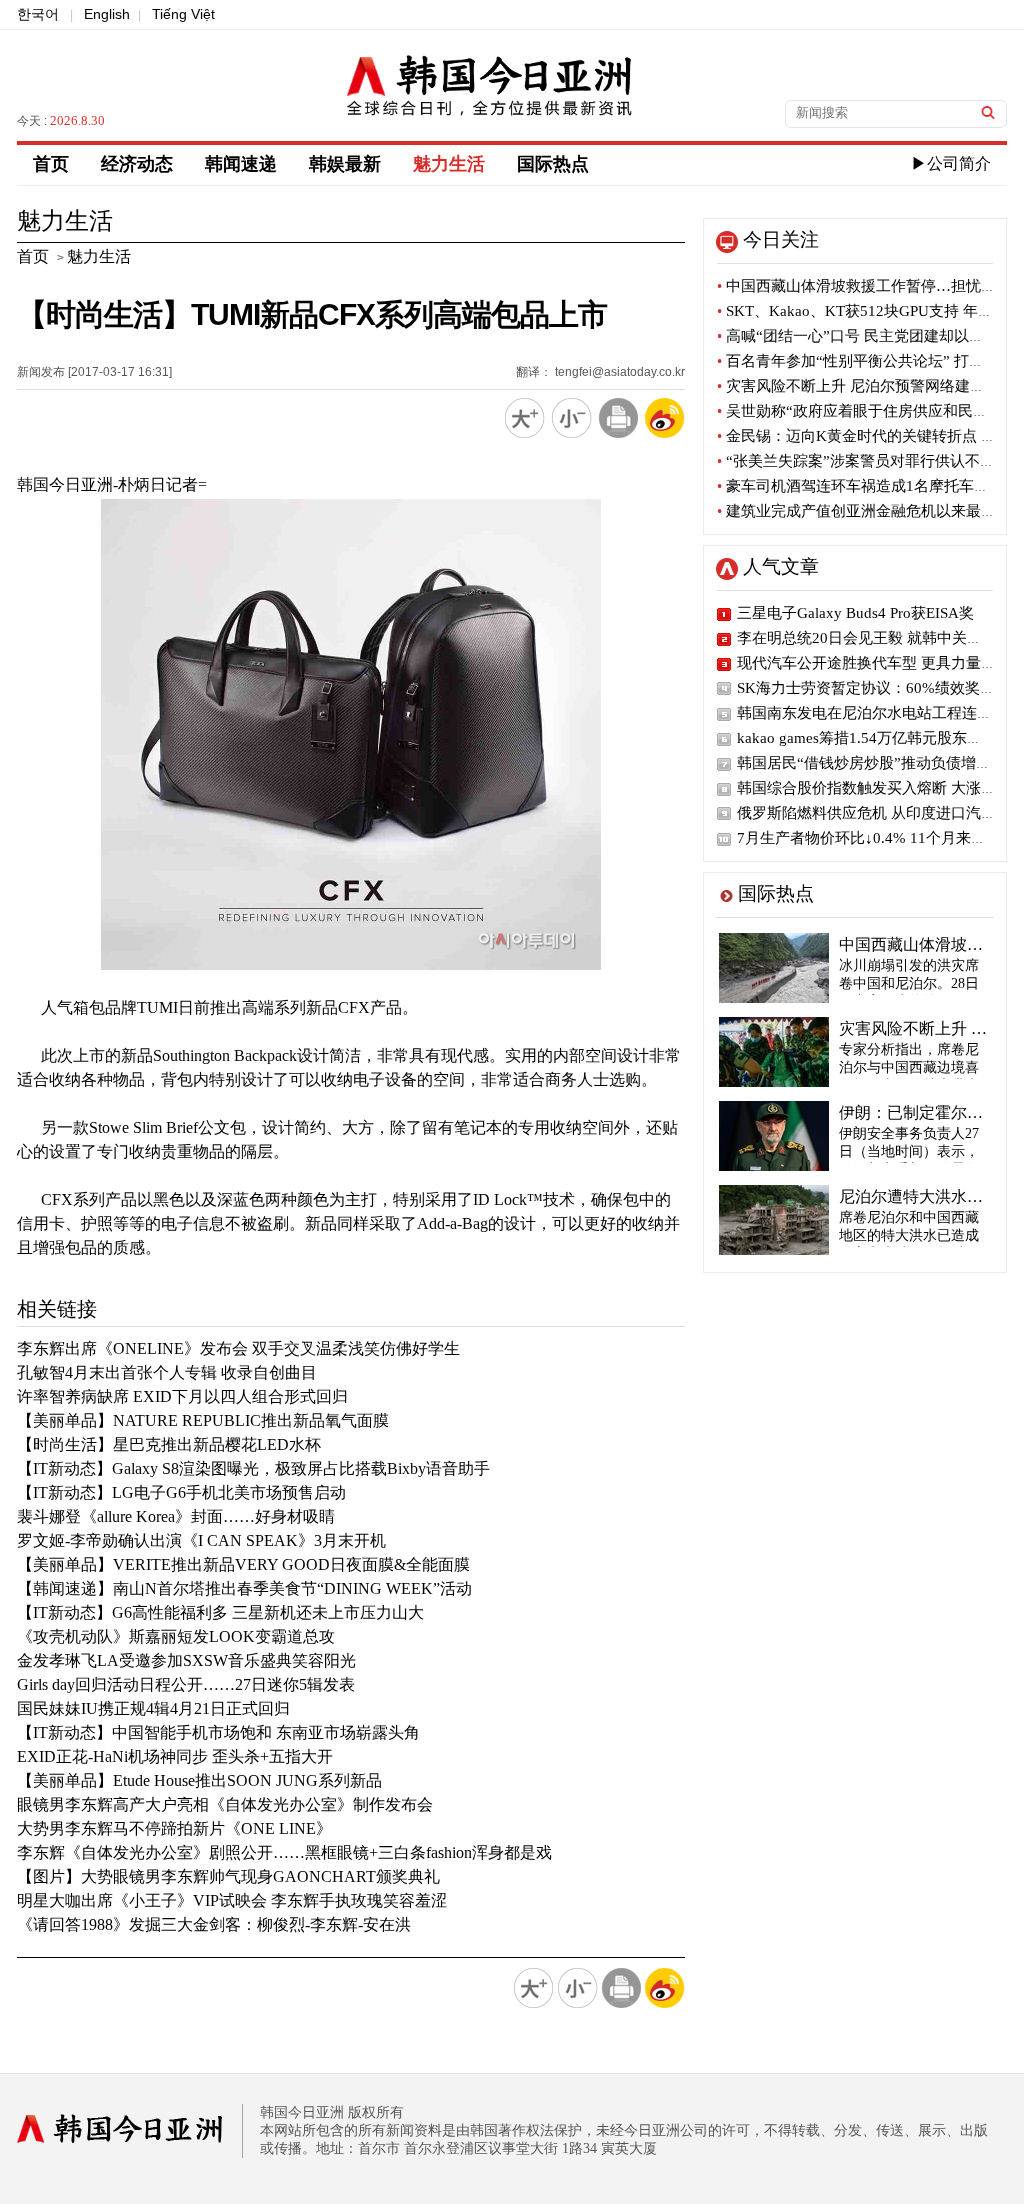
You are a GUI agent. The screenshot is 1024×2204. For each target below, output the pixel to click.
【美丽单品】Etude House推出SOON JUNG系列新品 (199, 1780)
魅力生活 (449, 164)
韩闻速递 (241, 164)
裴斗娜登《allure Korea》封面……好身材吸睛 (176, 1516)
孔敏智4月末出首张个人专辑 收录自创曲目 (167, 1372)
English (107, 14)
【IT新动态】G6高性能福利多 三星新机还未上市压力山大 (220, 1612)
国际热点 (553, 164)
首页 (51, 164)
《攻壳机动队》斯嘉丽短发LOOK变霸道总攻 (176, 1636)
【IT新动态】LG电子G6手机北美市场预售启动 (181, 1492)
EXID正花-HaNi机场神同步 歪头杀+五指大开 (175, 1756)
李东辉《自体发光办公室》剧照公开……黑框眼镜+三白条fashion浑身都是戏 (284, 1852)
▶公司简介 (951, 163)
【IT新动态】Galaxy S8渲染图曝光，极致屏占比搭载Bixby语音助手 (253, 1468)
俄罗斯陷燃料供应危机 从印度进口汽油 (866, 813)
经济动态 (137, 164)
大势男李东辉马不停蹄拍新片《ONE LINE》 (174, 1828)
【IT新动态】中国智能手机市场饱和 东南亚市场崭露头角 (218, 1732)
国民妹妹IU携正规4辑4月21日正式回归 (153, 1708)
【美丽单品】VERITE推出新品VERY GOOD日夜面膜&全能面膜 (243, 1564)
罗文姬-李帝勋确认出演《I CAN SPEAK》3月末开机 (201, 1540)
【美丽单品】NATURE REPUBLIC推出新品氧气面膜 (203, 1420)
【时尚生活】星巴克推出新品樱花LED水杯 (169, 1444)
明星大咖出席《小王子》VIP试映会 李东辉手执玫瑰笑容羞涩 (232, 1900)
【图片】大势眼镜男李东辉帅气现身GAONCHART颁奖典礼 (228, 1876)
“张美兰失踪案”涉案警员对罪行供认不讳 (856, 461)
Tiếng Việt (183, 14)
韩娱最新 (345, 164)
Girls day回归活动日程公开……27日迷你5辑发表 (186, 1684)
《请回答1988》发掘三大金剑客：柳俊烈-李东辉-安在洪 (214, 1924)
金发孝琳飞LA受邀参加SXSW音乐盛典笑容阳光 (186, 1660)
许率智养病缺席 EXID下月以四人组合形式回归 (182, 1396)
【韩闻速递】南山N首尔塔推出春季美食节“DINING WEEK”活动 (244, 1588)
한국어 (38, 14)
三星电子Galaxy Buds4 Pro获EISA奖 (855, 613)
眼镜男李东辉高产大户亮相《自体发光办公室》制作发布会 (225, 1804)
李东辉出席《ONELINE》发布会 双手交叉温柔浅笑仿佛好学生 (238, 1348)
